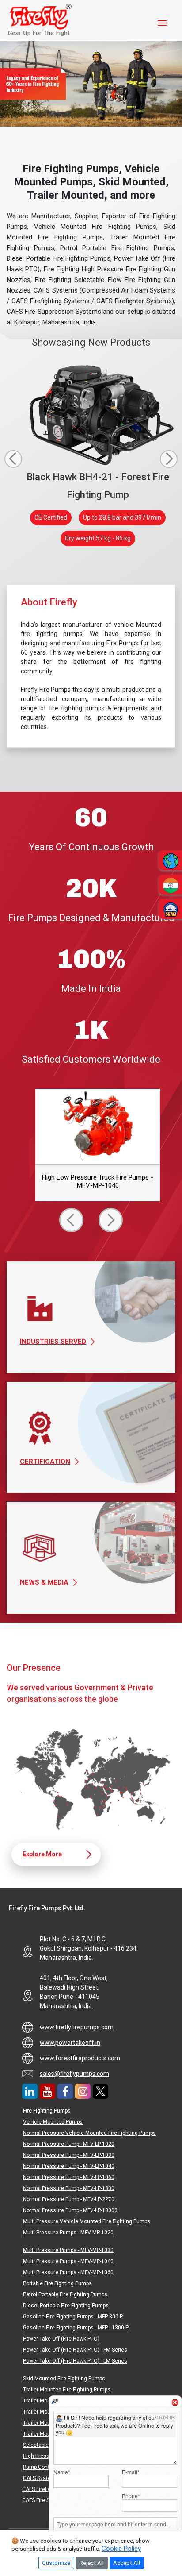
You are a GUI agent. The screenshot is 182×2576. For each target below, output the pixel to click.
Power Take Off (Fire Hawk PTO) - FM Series (75, 2350)
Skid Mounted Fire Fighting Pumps (64, 2379)
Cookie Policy (121, 2549)
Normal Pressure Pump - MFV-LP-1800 (69, 2188)
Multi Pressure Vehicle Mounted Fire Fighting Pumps (87, 2221)
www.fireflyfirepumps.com (77, 2027)
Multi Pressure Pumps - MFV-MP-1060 (68, 2272)
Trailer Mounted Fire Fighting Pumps (67, 2390)
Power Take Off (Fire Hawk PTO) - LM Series (75, 2361)
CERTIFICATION (45, 1462)
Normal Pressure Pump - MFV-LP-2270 (69, 2199)
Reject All (92, 2563)
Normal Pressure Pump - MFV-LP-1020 (69, 2144)
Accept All (127, 2563)
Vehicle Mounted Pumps (53, 2122)
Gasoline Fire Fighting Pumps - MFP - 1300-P (76, 2328)
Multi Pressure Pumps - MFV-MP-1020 (68, 2233)
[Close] (175, 2402)
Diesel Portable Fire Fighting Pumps (66, 2306)
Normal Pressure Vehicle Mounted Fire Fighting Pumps (89, 2133)
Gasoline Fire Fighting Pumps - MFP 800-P (73, 2317)
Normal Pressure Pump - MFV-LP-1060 (69, 2177)
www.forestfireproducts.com (80, 2058)
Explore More (42, 1854)
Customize (56, 2563)
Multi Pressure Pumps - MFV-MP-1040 (68, 2261)
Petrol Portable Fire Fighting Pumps (65, 2294)
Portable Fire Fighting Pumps (57, 2283)
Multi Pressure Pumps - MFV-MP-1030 (68, 2250)
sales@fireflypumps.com (74, 2074)
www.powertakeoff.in (70, 2043)
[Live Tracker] (55, 2401)
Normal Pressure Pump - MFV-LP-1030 (69, 2155)
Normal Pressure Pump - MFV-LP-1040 (69, 2166)
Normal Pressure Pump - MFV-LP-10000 (70, 2210)
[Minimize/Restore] (170, 2399)
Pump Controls (41, 2467)
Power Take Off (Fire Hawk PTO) (61, 2339)
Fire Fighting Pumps (47, 2111)
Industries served (53, 1342)
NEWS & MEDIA (44, 1582)
